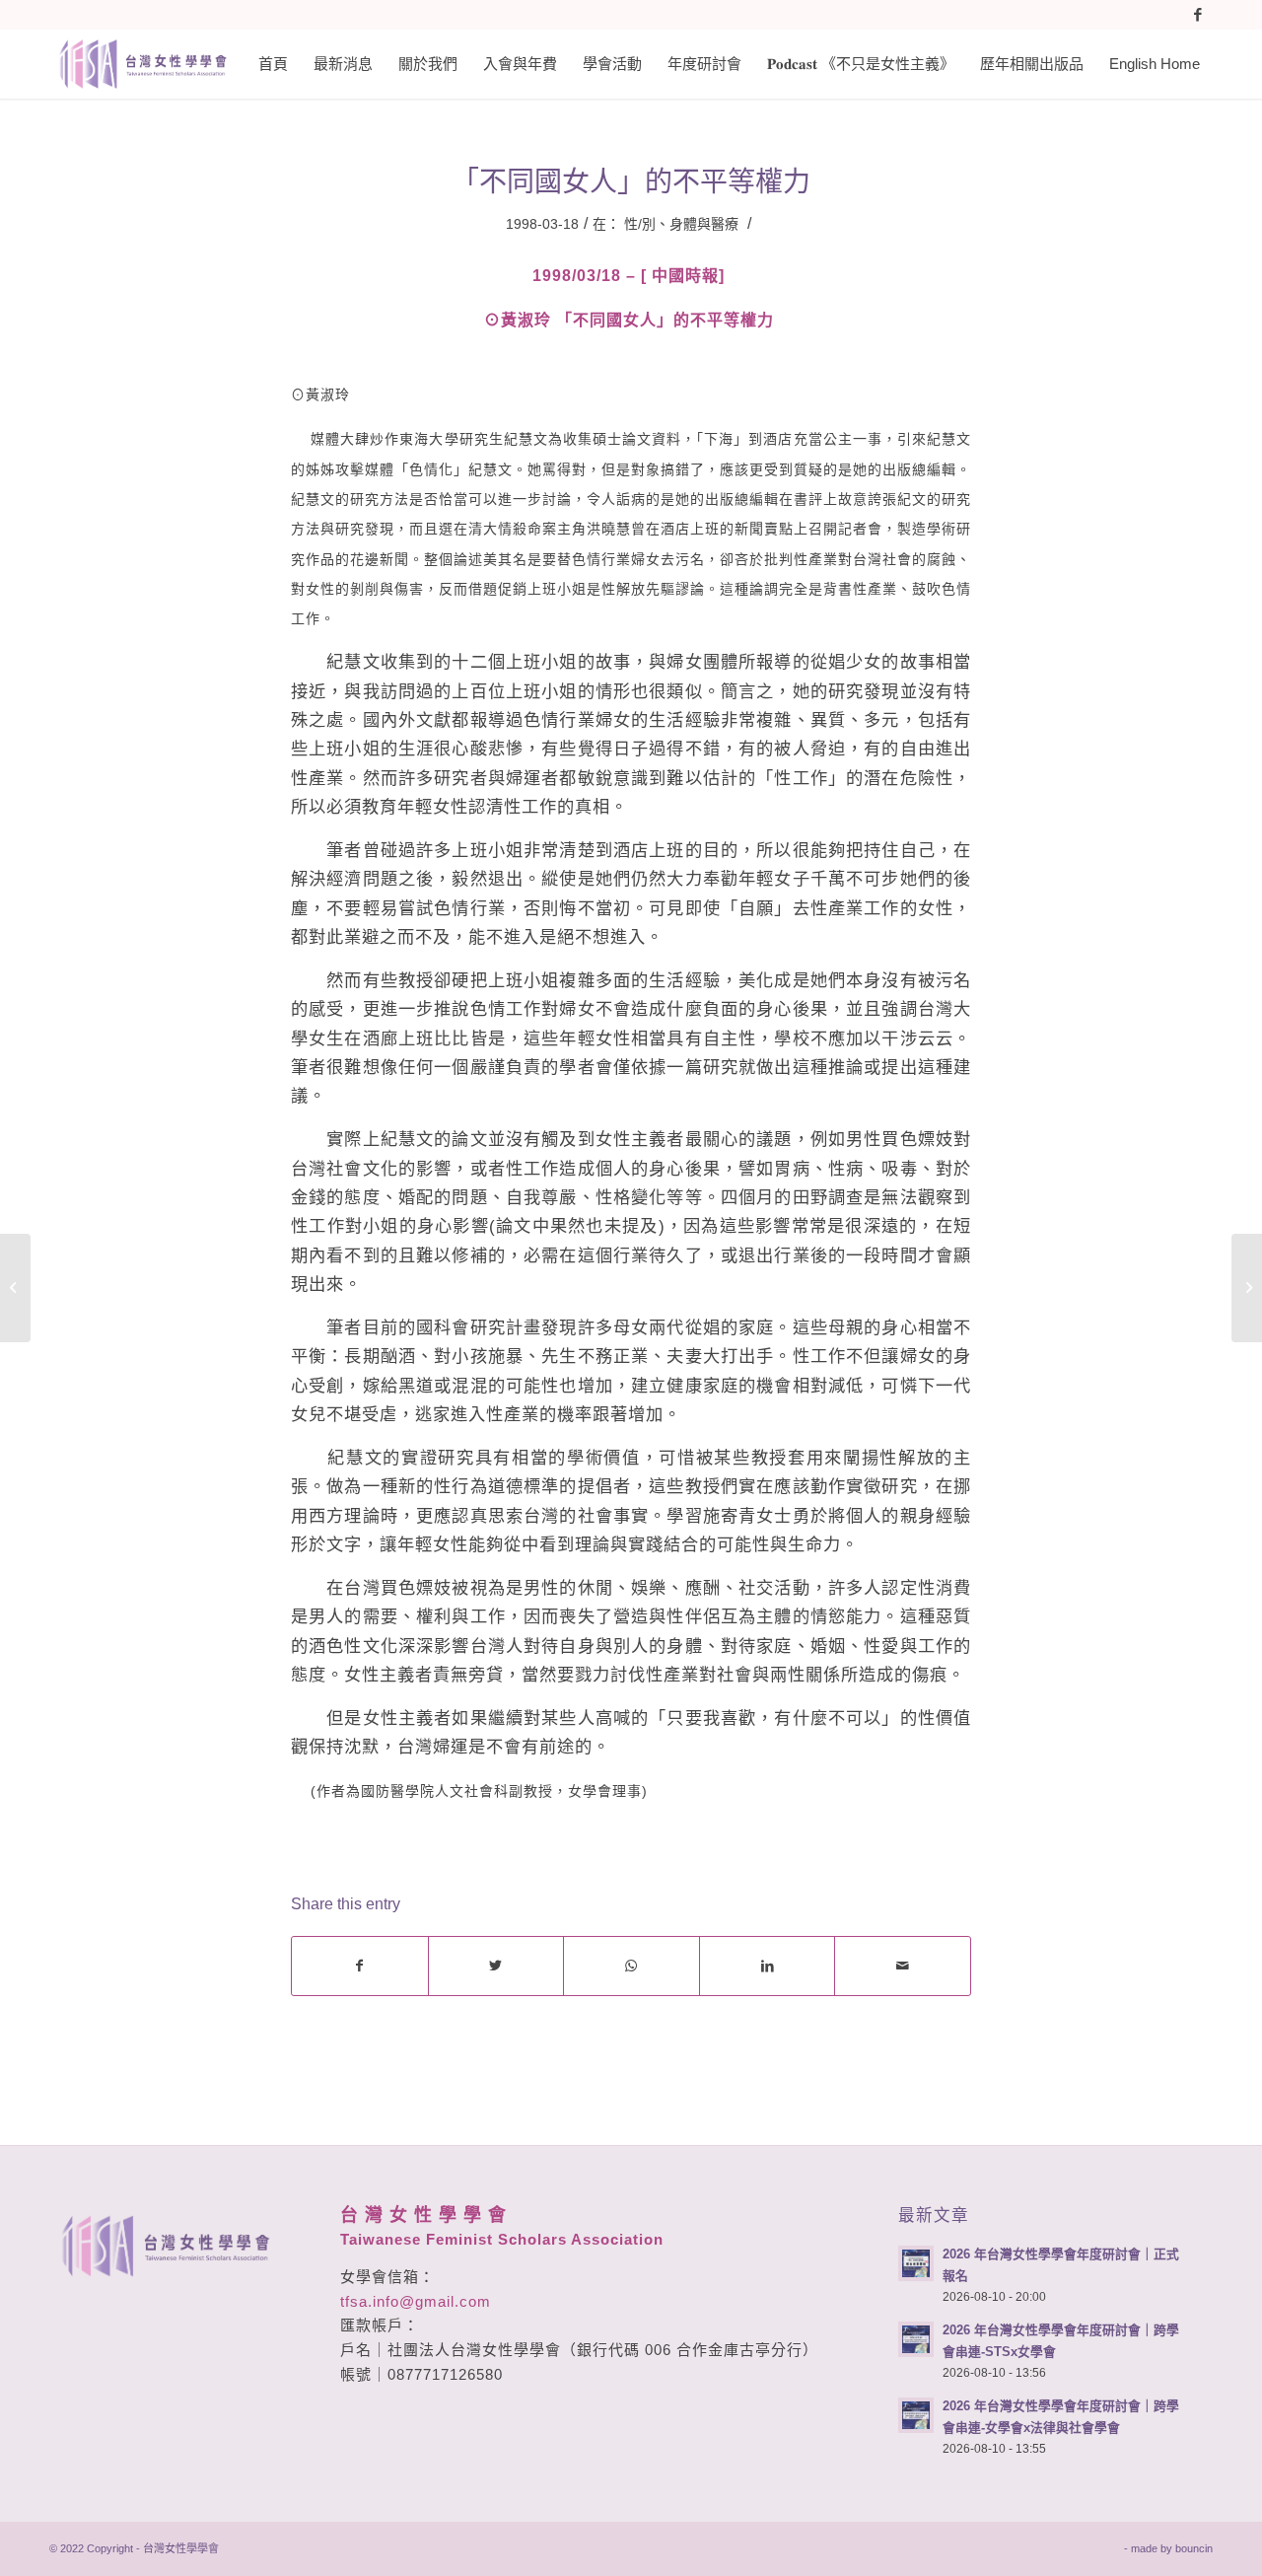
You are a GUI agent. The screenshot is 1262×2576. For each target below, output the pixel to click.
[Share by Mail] (903, 1966)
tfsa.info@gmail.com (416, 2301)
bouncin (1194, 2548)
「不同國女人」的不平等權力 (631, 182)
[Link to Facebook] (1198, 15)
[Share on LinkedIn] (768, 1966)
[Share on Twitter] (496, 1966)
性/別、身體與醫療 (681, 224)
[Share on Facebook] (360, 1966)
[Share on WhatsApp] (631, 1966)
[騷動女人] (15, 1288)
